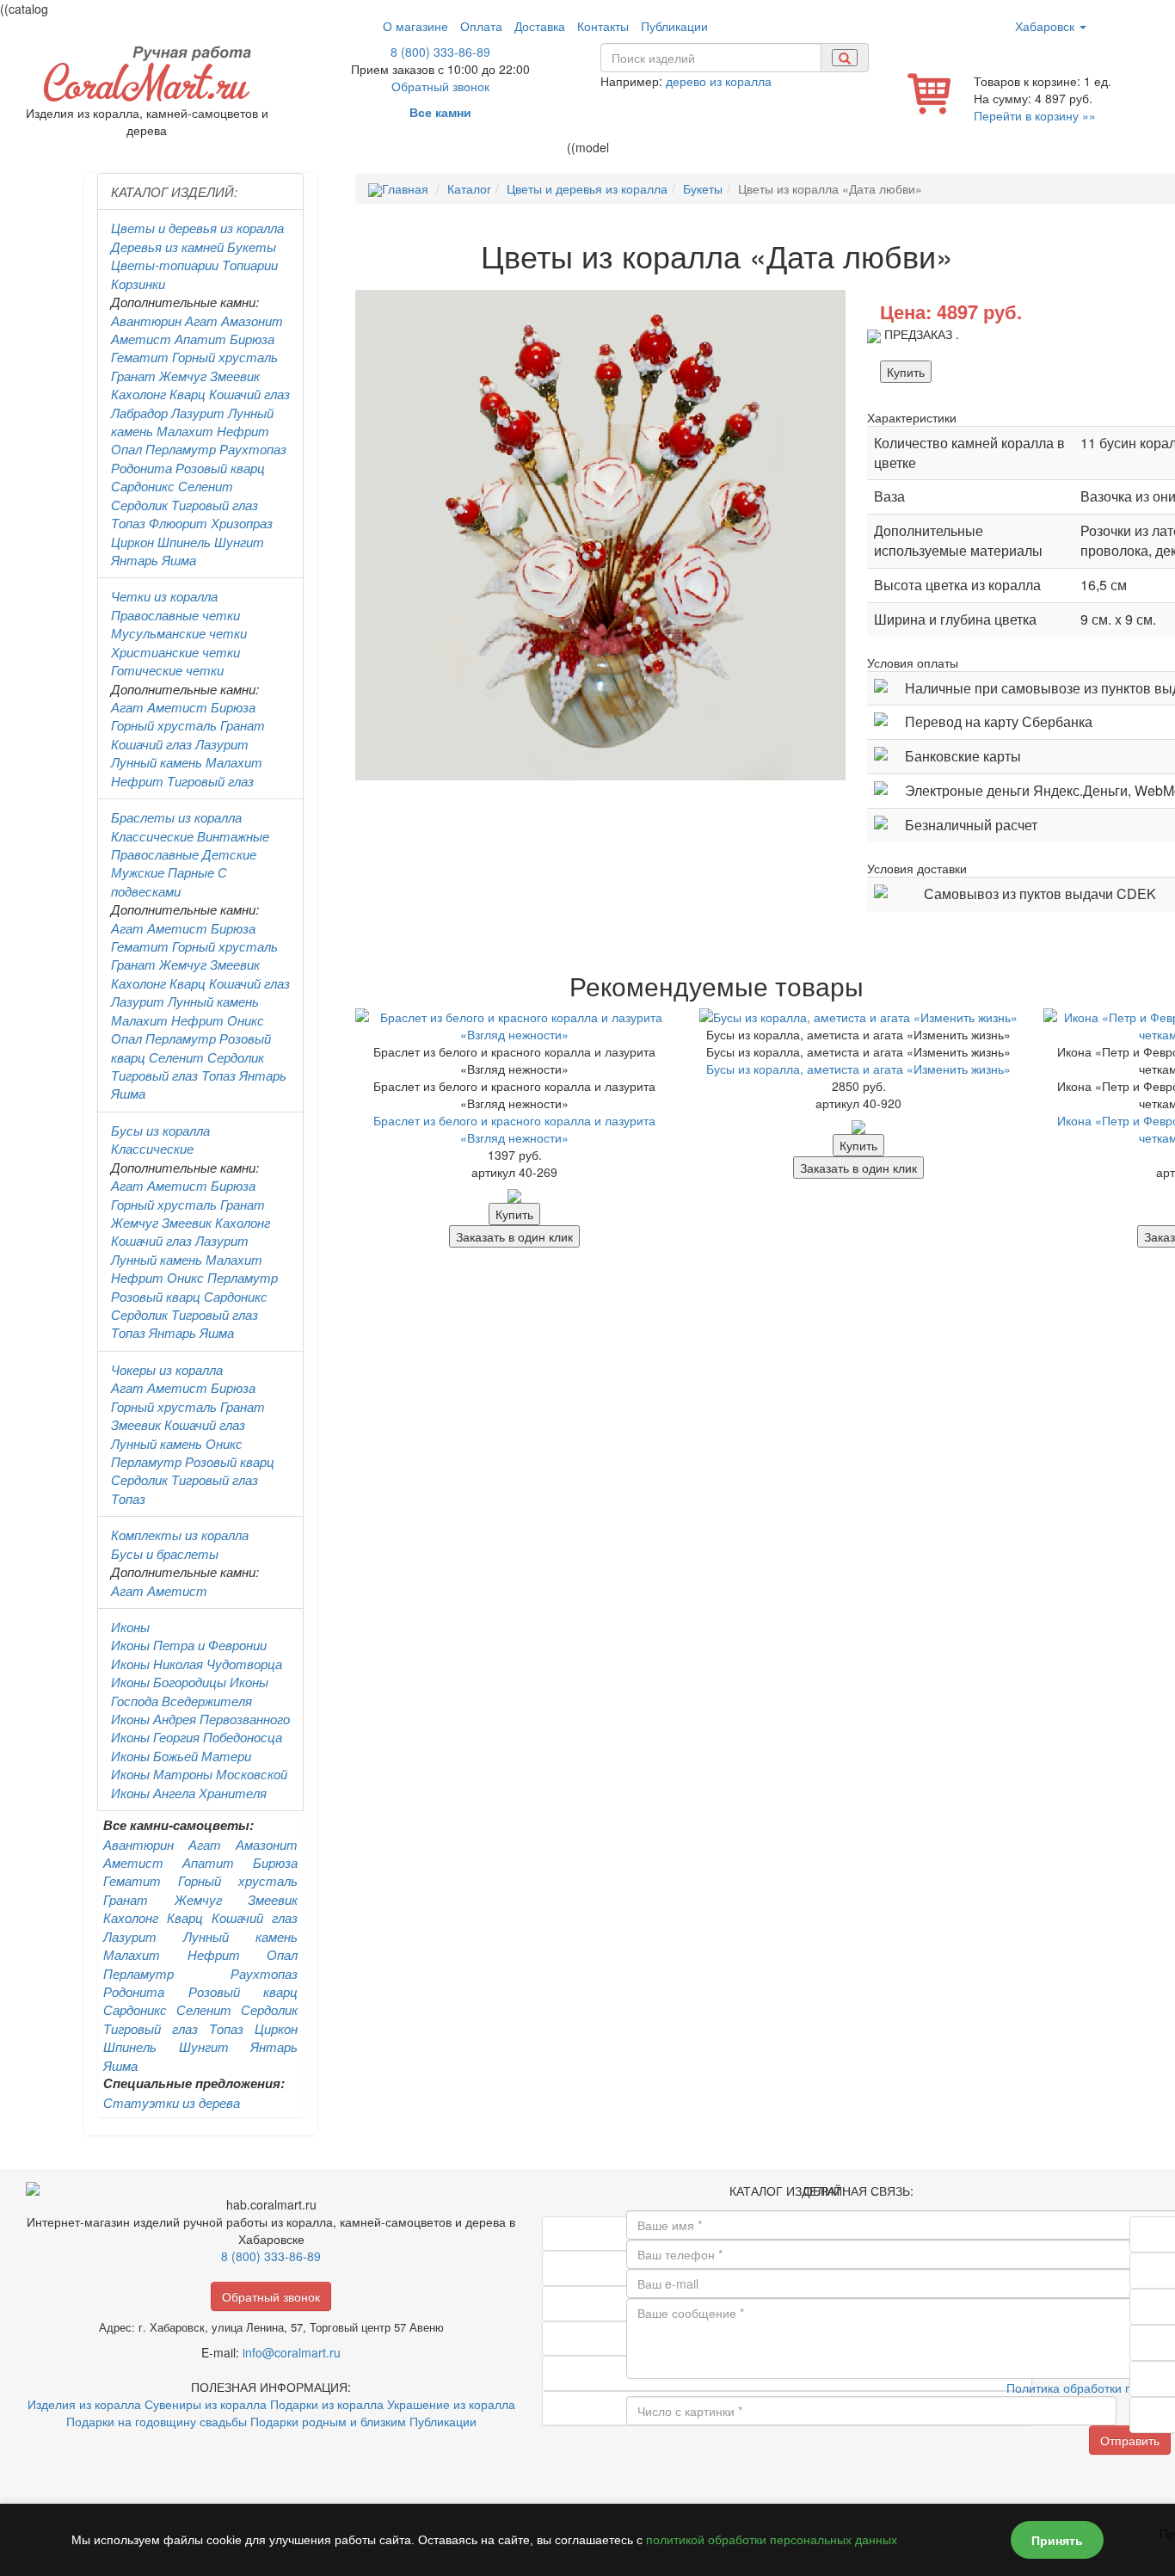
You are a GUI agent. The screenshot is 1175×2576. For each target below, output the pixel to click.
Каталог (469, 188)
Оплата (481, 26)
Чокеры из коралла (167, 1369)
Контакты (603, 26)
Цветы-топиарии (165, 265)
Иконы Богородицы (169, 1682)
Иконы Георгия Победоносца (197, 1737)
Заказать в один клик (514, 1236)
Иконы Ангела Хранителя (189, 1793)
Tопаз (218, 1075)
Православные (155, 854)
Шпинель (184, 542)
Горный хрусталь (225, 357)
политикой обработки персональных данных (772, 2540)
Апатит (200, 339)
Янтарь (135, 560)
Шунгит (239, 542)
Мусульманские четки (179, 633)
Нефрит (243, 431)
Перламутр (181, 449)
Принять (1057, 2540)
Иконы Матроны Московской (199, 1774)
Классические (152, 836)
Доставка (540, 26)
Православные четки (175, 615)
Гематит (140, 357)
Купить (906, 372)
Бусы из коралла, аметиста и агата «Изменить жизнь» (858, 1069)
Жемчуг (183, 376)
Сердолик (139, 505)
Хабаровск (1046, 26)
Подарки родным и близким (328, 2421)
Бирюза (252, 339)
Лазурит (198, 413)
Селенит (206, 486)
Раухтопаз (253, 449)
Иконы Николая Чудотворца (197, 1664)
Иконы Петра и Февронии (189, 1645)
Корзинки (138, 283)
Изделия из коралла (84, 2404)
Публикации (674, 26)
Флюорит (178, 523)
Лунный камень (157, 762)
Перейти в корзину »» (1035, 115)
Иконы (130, 1627)
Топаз (128, 523)
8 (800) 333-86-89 (440, 52)
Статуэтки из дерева (172, 2102)
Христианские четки (175, 652)
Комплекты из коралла (180, 1535)
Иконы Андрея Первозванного (200, 1719)
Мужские (138, 872)
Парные (191, 872)
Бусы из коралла (160, 1130)
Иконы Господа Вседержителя (190, 1691)
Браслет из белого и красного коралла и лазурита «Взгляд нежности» (514, 1129)
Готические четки (167, 670)
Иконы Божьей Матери (181, 1756)
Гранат (133, 376)
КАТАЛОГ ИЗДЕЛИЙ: (174, 191)
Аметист (141, 339)
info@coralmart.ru (292, 2352)
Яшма (179, 560)
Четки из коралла (164, 596)
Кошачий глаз (249, 394)
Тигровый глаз (215, 505)
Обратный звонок (440, 86)
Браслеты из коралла (176, 817)
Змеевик (235, 376)
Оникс (246, 1020)
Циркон (132, 542)
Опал (126, 449)
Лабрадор (139, 413)
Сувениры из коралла (206, 2404)
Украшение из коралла (451, 2404)
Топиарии (250, 265)
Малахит (185, 431)
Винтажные (233, 836)
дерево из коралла (719, 81)
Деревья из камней (167, 247)
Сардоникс (143, 486)
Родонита (141, 468)
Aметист (177, 707)
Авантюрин (146, 320)
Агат (201, 320)
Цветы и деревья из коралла (197, 228)
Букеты (252, 247)
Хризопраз (242, 523)
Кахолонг (138, 394)
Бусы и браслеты (165, 1553)
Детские (229, 854)
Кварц (188, 394)
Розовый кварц (220, 468)
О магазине (415, 26)
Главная (405, 188)
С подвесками (169, 881)
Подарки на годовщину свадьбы (157, 2421)
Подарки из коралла (327, 2404)
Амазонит (252, 320)
